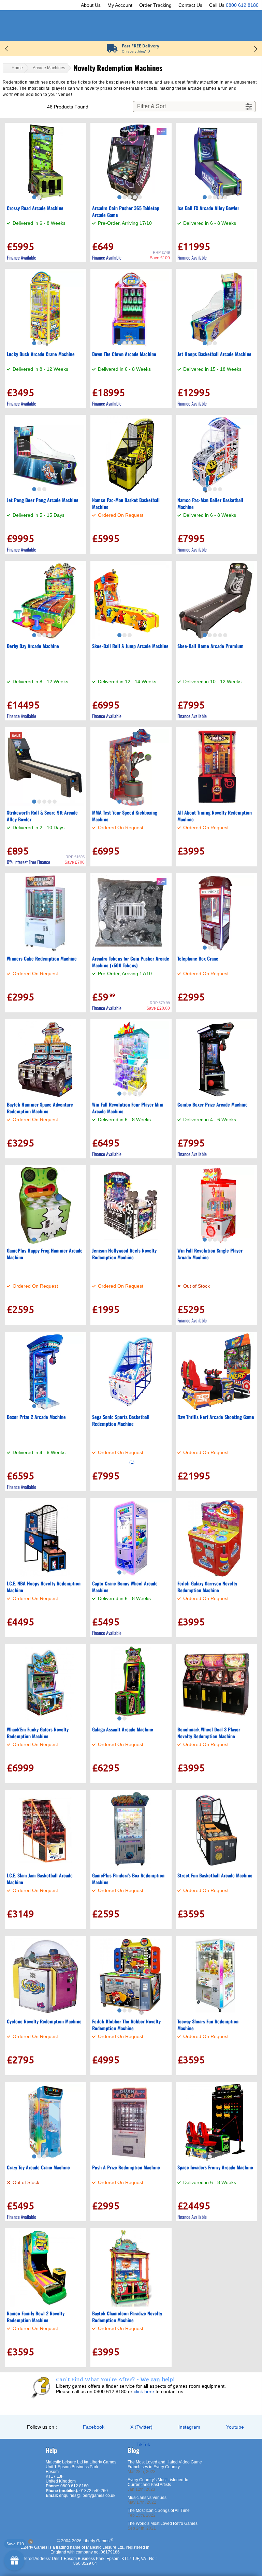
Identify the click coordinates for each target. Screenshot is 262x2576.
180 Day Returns (141, 46)
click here (144, 2391)
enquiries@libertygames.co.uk (87, 2495)
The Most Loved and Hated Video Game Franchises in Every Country (165, 2464)
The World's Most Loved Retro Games (163, 2523)
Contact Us (190, 5)
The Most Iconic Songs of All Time (159, 2511)
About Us (91, 5)
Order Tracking (155, 5)
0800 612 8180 (242, 5)
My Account (120, 5)
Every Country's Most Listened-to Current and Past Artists (158, 2482)
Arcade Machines (49, 68)
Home (17, 68)
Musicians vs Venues (147, 2498)
